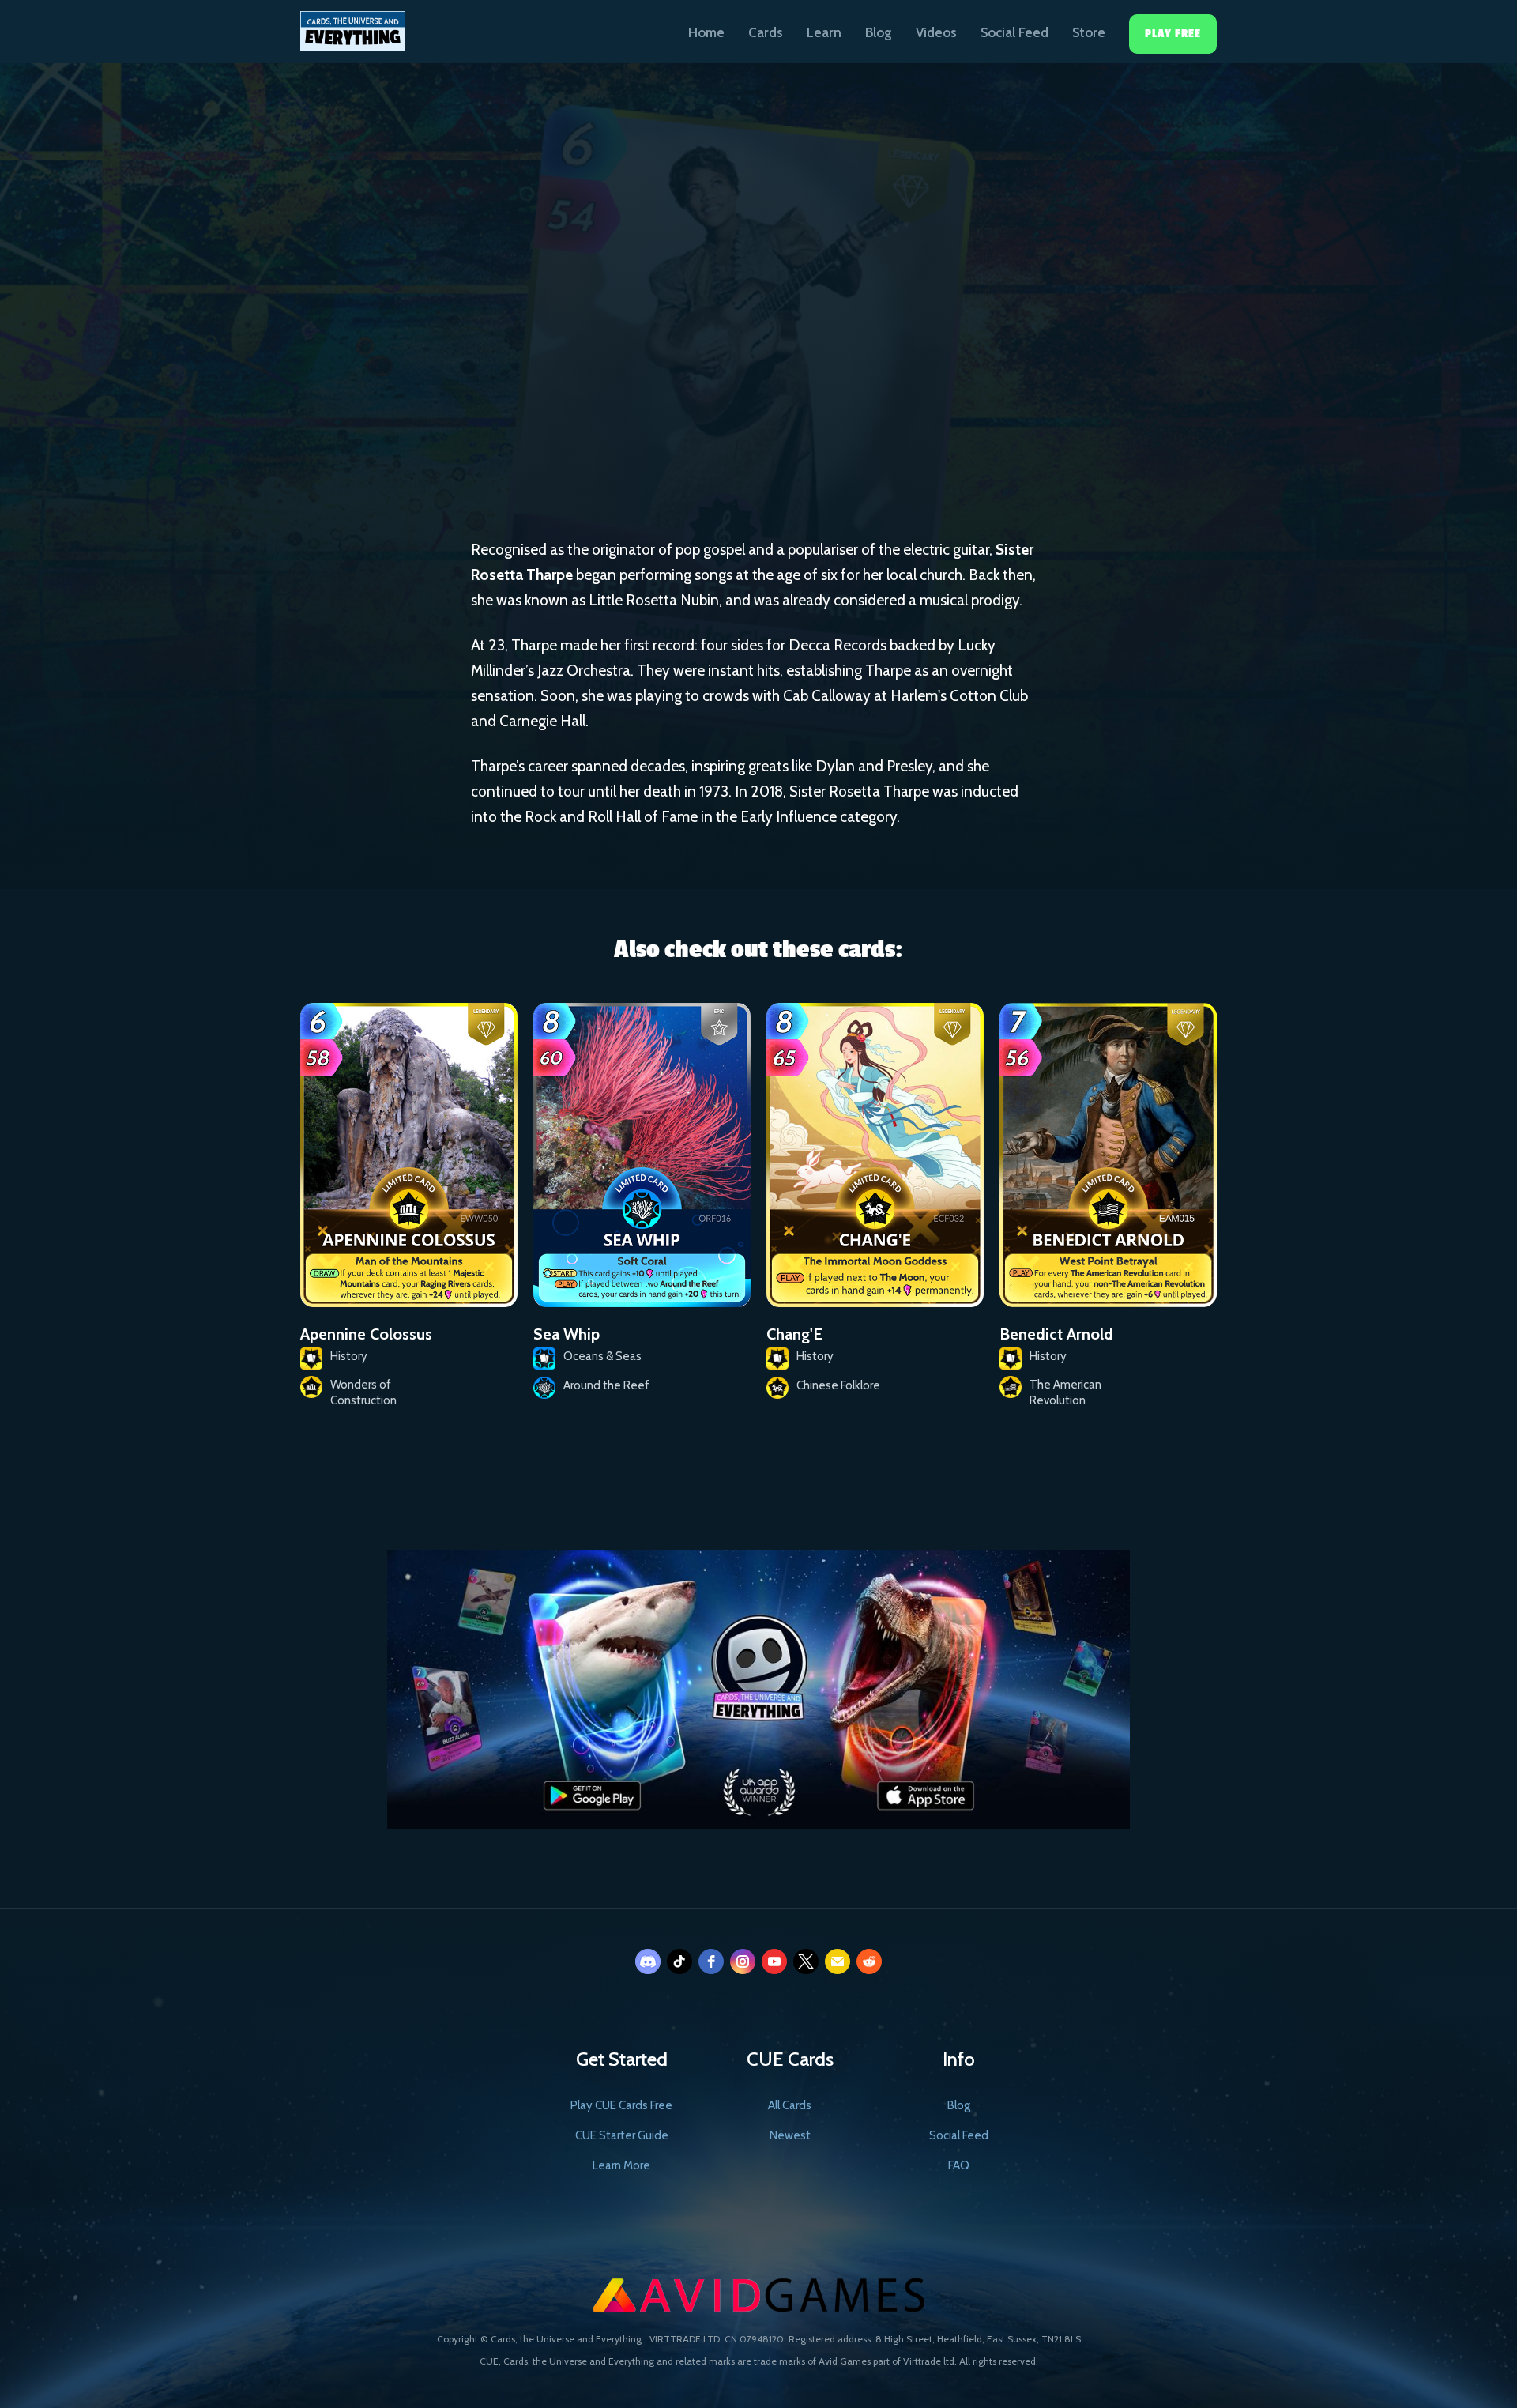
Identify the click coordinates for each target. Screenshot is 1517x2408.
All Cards (790, 2105)
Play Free (1173, 34)
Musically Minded (822, 385)
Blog (879, 32)
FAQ (959, 2165)
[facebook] (711, 1961)
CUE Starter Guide (622, 2135)
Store (1089, 32)
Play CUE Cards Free (621, 2105)
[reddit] (869, 1961)
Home (706, 32)
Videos (936, 32)
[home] (353, 25)
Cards (766, 32)
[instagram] (743, 1961)
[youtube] (774, 1961)
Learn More (621, 2165)
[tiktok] (679, 1961)
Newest (790, 2135)
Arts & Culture (697, 384)
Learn (824, 32)
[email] (838, 1961)
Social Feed (1014, 32)
